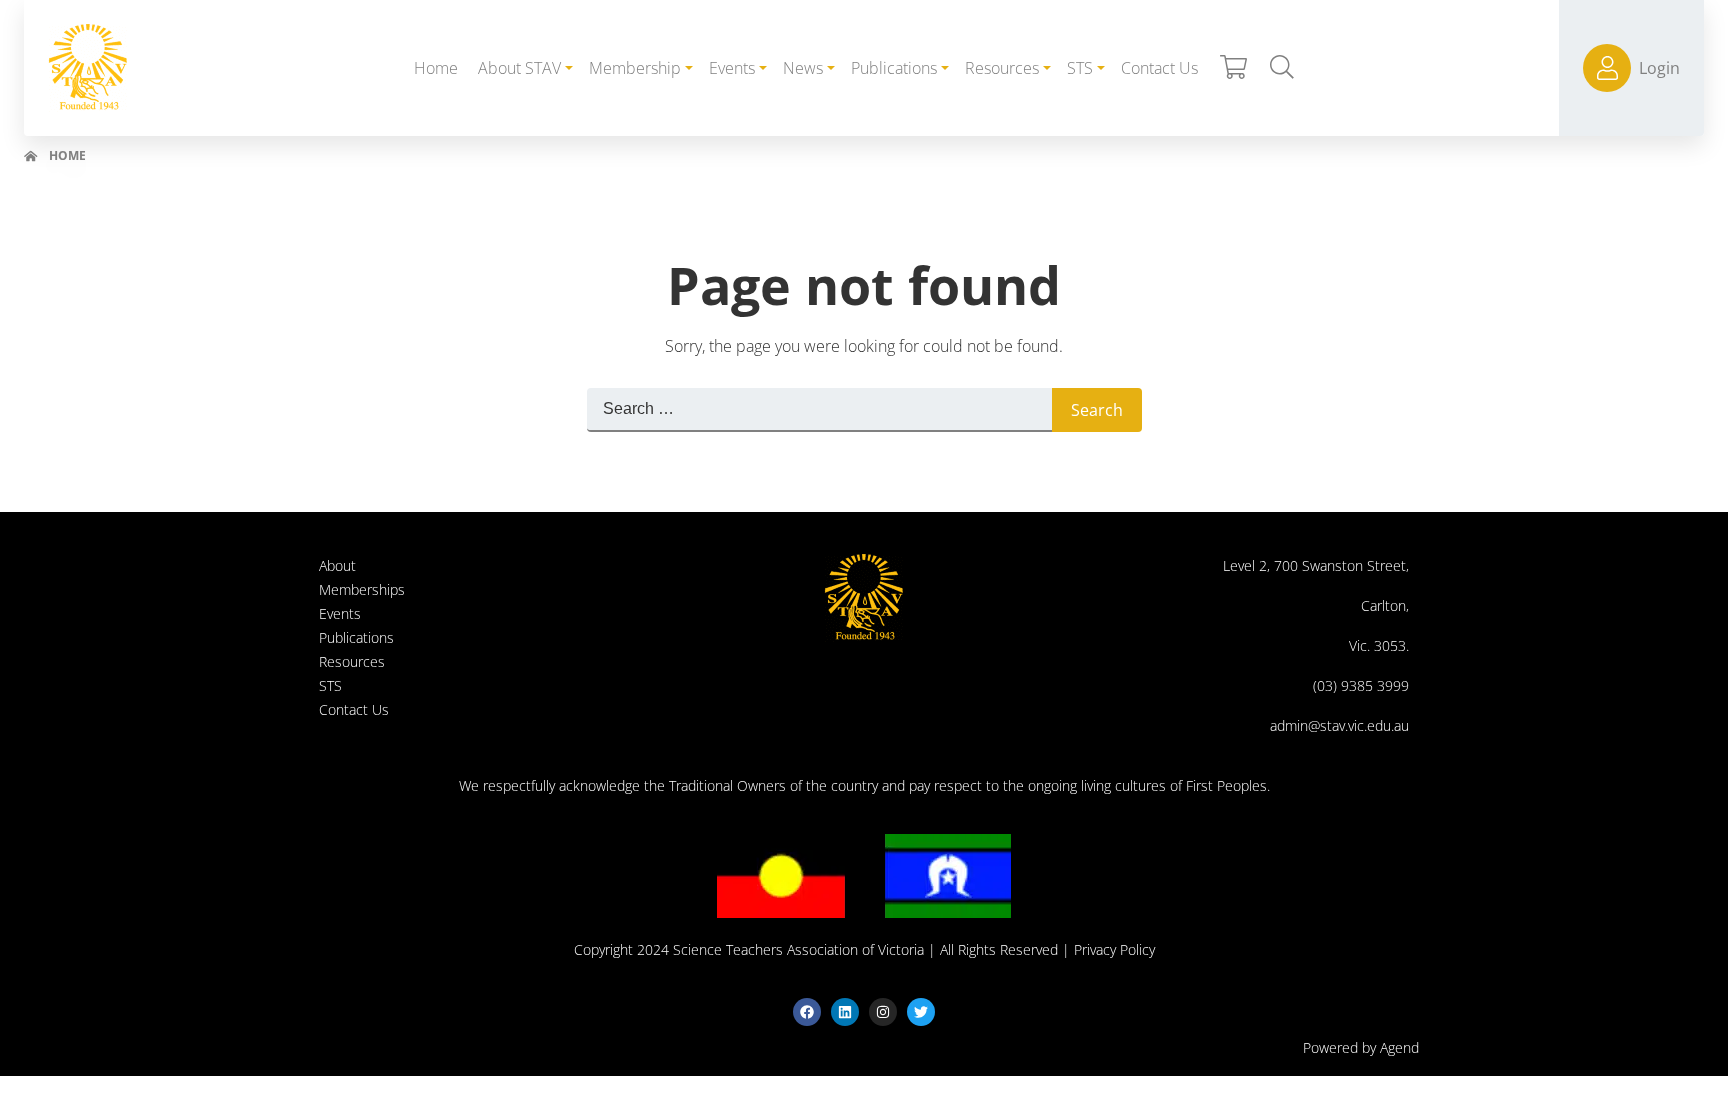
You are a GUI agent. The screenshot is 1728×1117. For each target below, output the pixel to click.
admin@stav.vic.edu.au (1339, 725)
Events (340, 613)
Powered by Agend (1361, 1047)
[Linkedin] (845, 1012)
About (337, 565)
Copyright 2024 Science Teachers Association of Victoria (749, 949)
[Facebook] (807, 1012)
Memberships (362, 589)
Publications (356, 637)
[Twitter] (921, 1012)
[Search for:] (820, 410)
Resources (352, 661)
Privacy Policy (1114, 949)
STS (330, 685)
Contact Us (354, 709)
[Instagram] (883, 1012)
